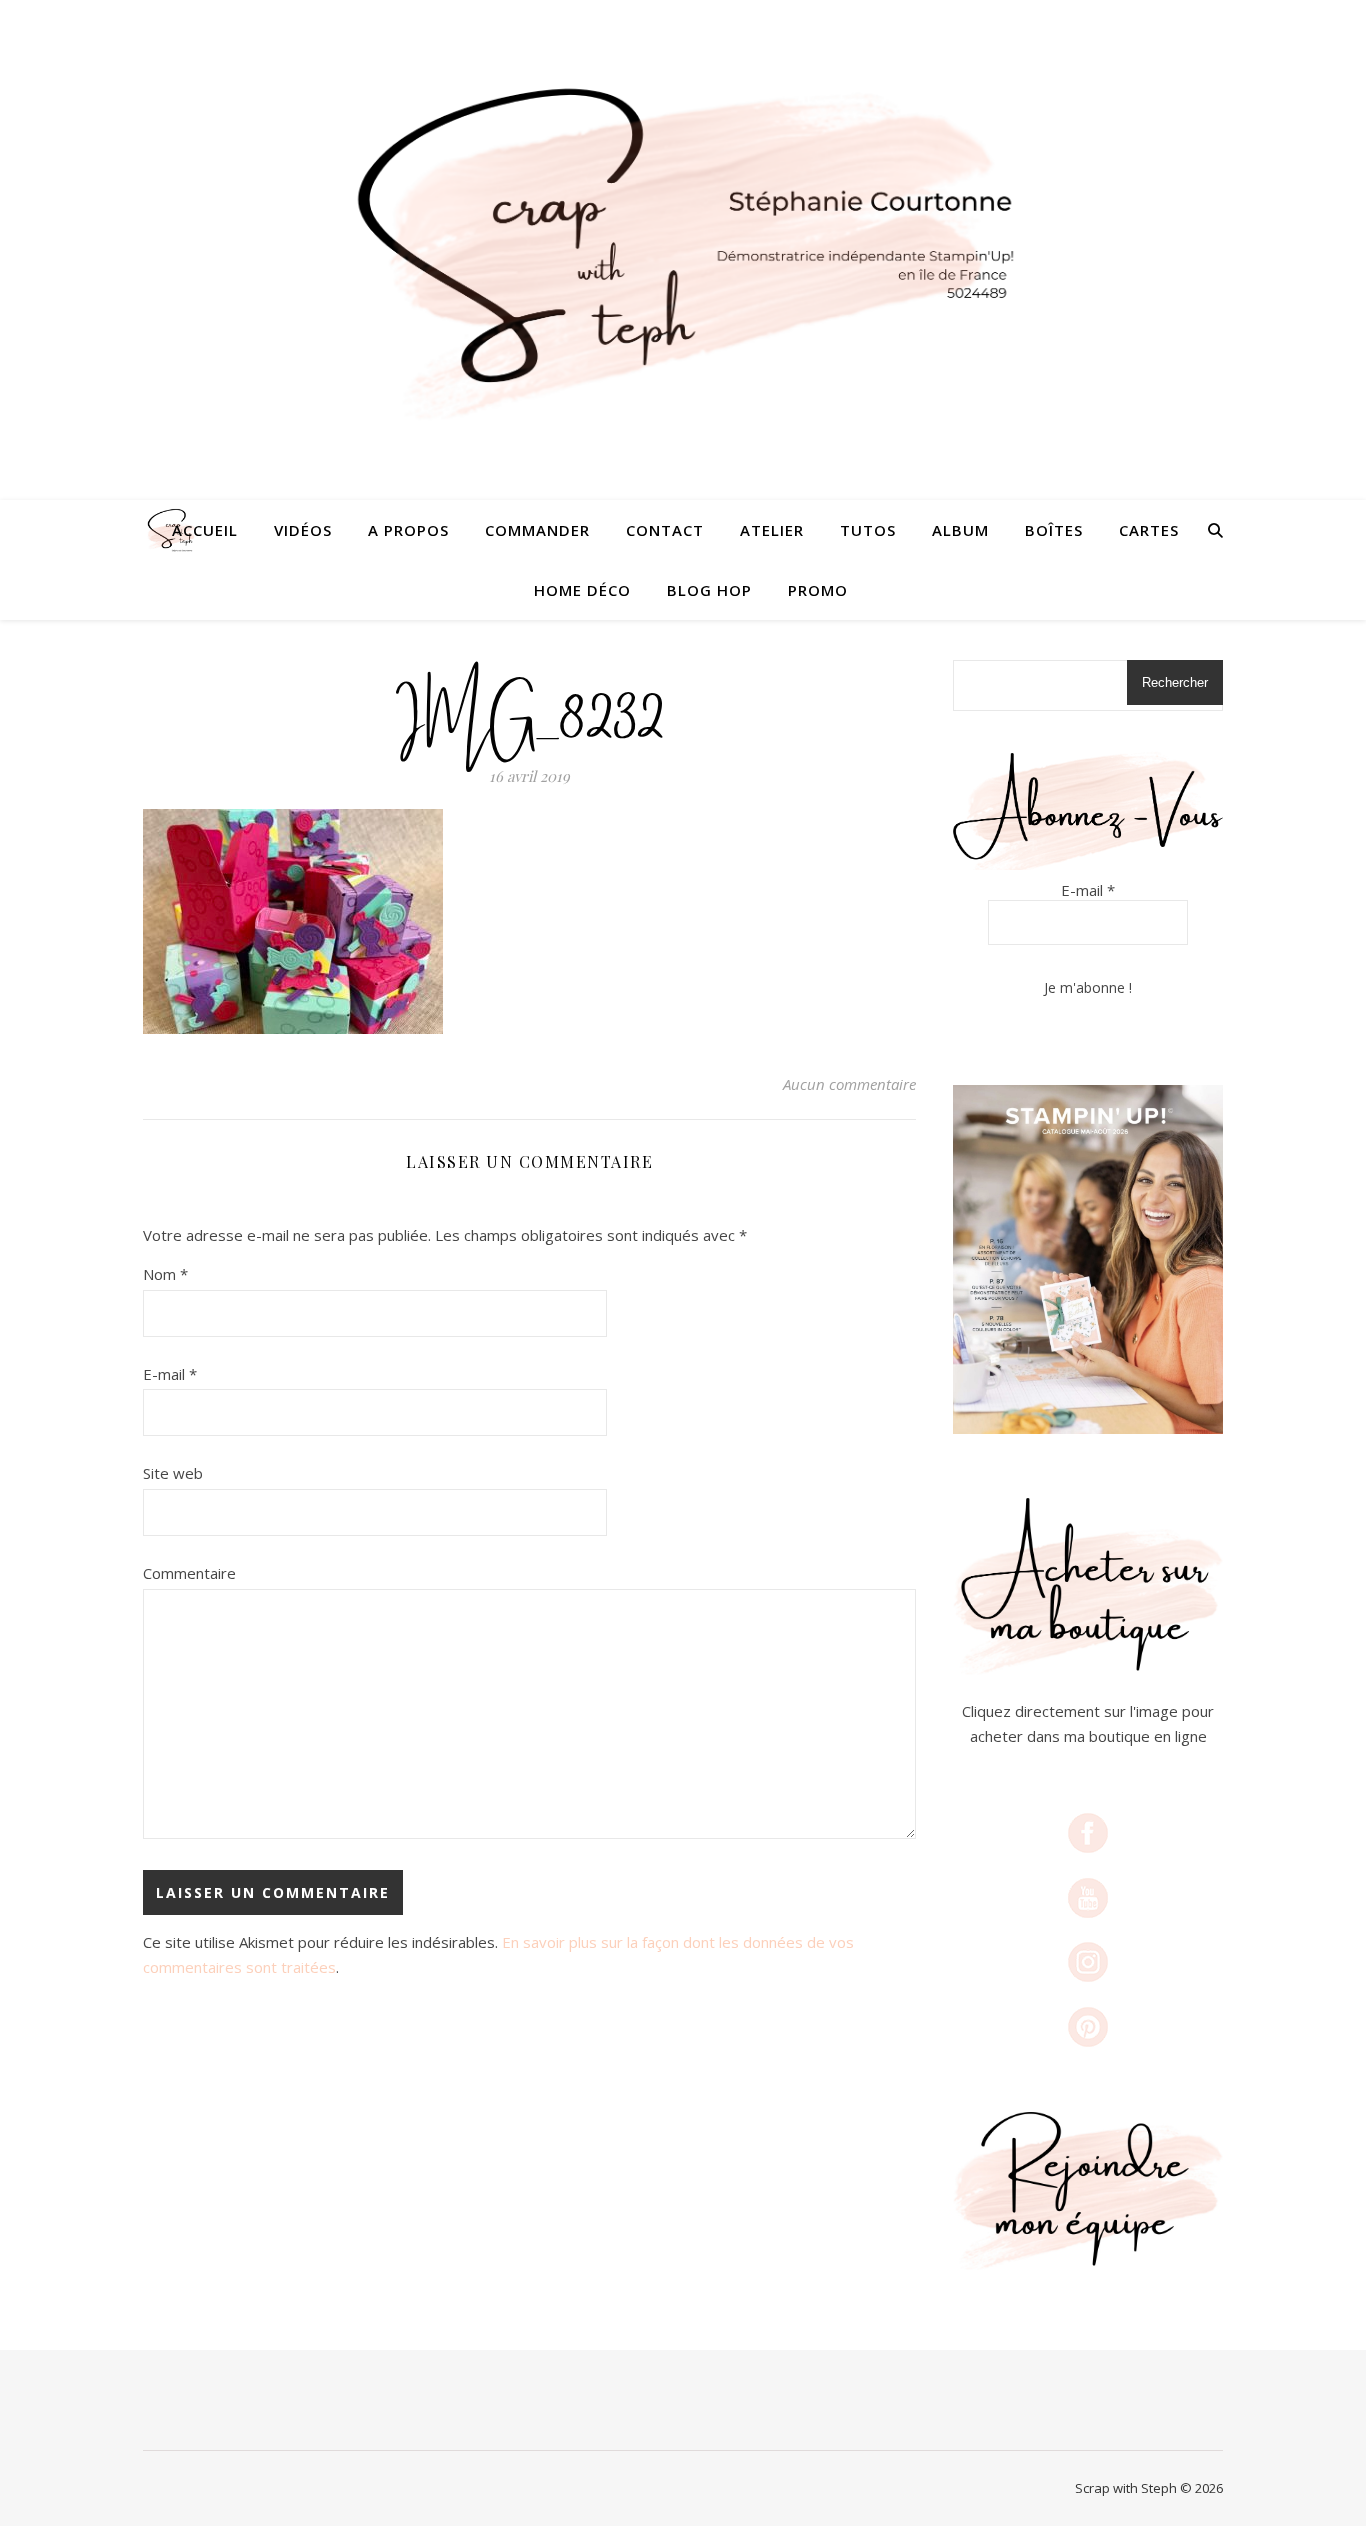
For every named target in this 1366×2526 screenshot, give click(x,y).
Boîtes (1054, 530)
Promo (818, 590)
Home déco (582, 590)
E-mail (170, 1374)
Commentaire (189, 1573)
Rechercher (1175, 682)
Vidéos (303, 530)
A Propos (408, 530)
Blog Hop (709, 590)
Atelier (772, 530)
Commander (537, 530)
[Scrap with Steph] (683, 250)
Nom (165, 1274)
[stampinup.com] (1088, 1259)
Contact (665, 530)
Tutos (868, 530)
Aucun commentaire (849, 1084)
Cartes (1149, 530)
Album (960, 530)
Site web (173, 1473)
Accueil (205, 530)
